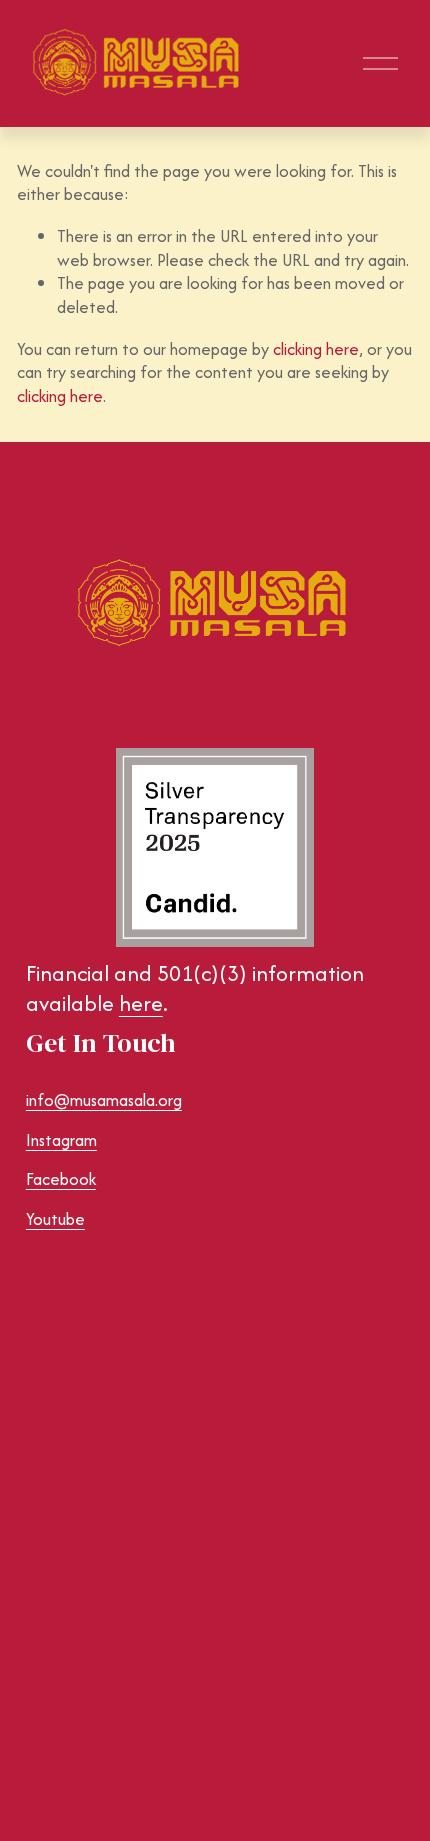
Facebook (61, 1179)
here (141, 1003)
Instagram (61, 1140)
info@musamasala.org (104, 1100)
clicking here (316, 349)
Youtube (55, 1219)
